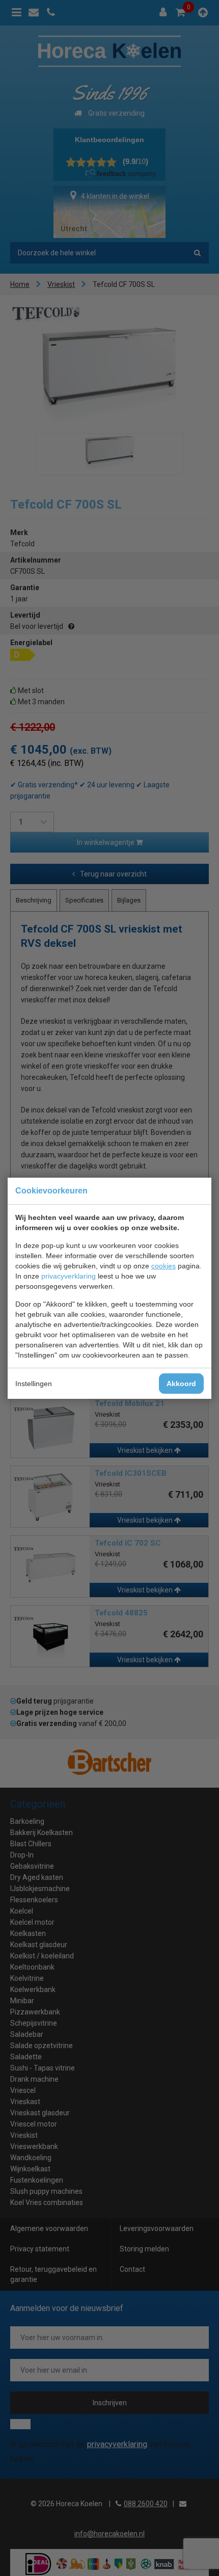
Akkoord (181, 1384)
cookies (163, 1266)
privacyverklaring (69, 1276)
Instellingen (34, 1384)
